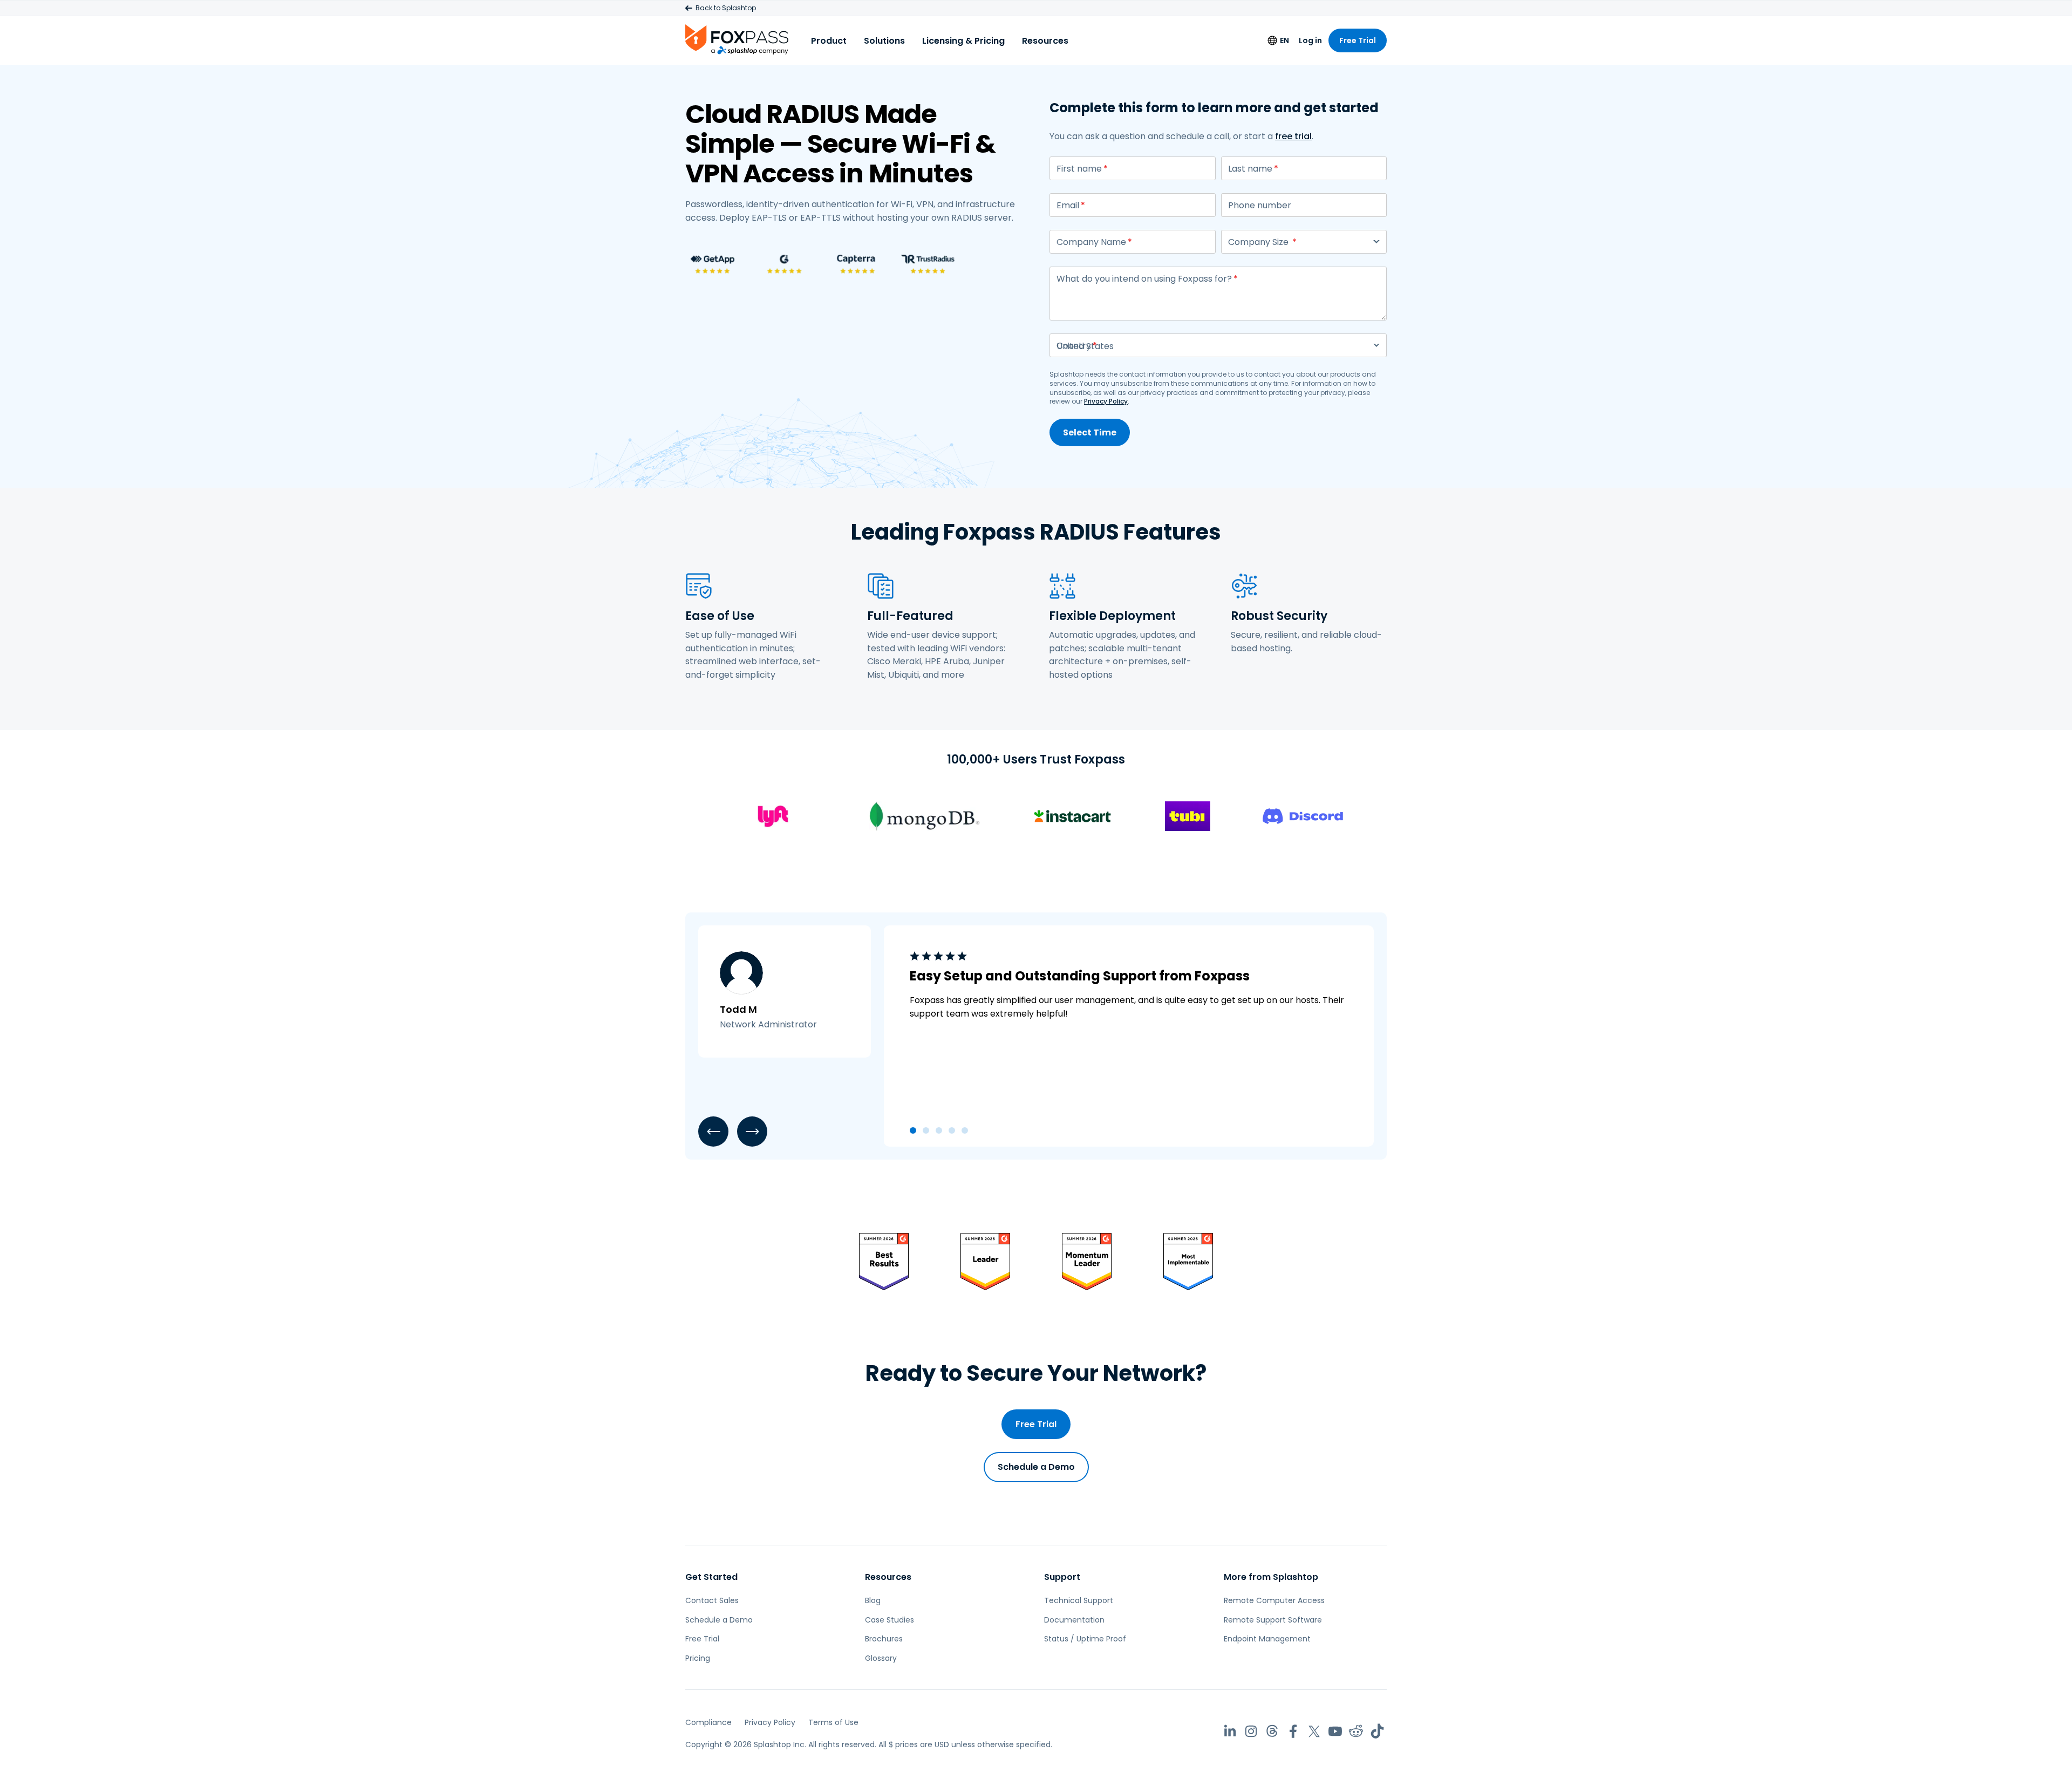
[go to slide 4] (952, 1130)
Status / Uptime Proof (1085, 1639)
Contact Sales (712, 1600)
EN (1284, 40)
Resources (1045, 41)
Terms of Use (833, 1722)
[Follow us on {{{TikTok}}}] (1377, 1731)
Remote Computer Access (1274, 1600)
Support (1062, 1577)
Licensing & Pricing (963, 41)
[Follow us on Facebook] (1293, 1731)
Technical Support (1079, 1600)
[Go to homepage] (737, 39)
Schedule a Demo (1036, 1467)
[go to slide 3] (939, 1130)
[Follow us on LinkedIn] (1230, 1731)
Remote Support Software (1273, 1620)
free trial (1293, 136)
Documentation (1074, 1620)
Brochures (884, 1639)
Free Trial (1358, 40)
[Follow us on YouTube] (1335, 1731)
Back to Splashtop (726, 8)
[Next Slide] (752, 1132)
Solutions (884, 41)
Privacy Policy (1106, 401)
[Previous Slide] (713, 1132)
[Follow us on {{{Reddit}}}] (1356, 1731)
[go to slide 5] (965, 1130)
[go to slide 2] (926, 1130)
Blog (873, 1600)
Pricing (698, 1658)
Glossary (881, 1658)
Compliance (708, 1722)
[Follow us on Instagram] (1251, 1731)
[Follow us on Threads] (1272, 1731)
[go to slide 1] (913, 1130)
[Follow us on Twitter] (1314, 1731)
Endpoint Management (1267, 1639)
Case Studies (890, 1620)
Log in (1310, 40)
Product (829, 41)
